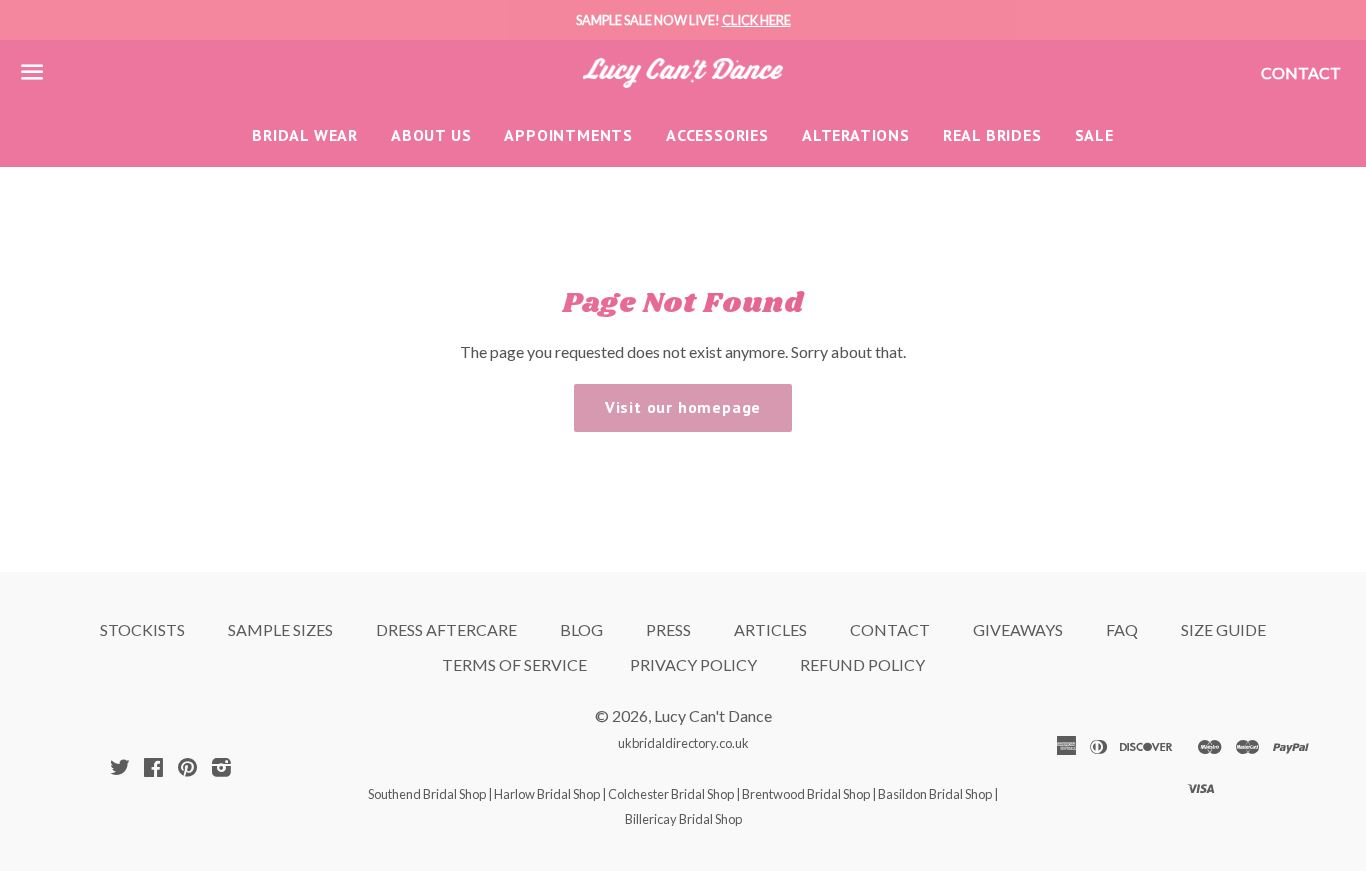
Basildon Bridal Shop (935, 794)
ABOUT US (431, 135)
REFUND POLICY (862, 664)
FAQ (1122, 629)
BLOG (581, 629)
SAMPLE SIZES (280, 629)
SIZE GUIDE (1223, 629)
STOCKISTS (142, 629)
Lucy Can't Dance (713, 715)
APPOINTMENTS (568, 135)
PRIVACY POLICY (693, 664)
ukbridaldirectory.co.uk (683, 743)
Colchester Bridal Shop (671, 794)
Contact (1301, 72)
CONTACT (890, 629)
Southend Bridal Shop (427, 794)
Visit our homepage (683, 407)
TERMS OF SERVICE (514, 664)
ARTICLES (770, 629)
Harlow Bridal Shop (547, 794)
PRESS (668, 629)
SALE (1094, 135)
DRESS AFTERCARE (446, 629)
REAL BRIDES (992, 135)
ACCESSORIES (717, 135)
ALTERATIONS (856, 135)
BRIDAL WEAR (305, 135)
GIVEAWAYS (1018, 629)
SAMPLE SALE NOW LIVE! (683, 20)
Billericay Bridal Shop (683, 819)
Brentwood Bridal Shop (806, 794)
